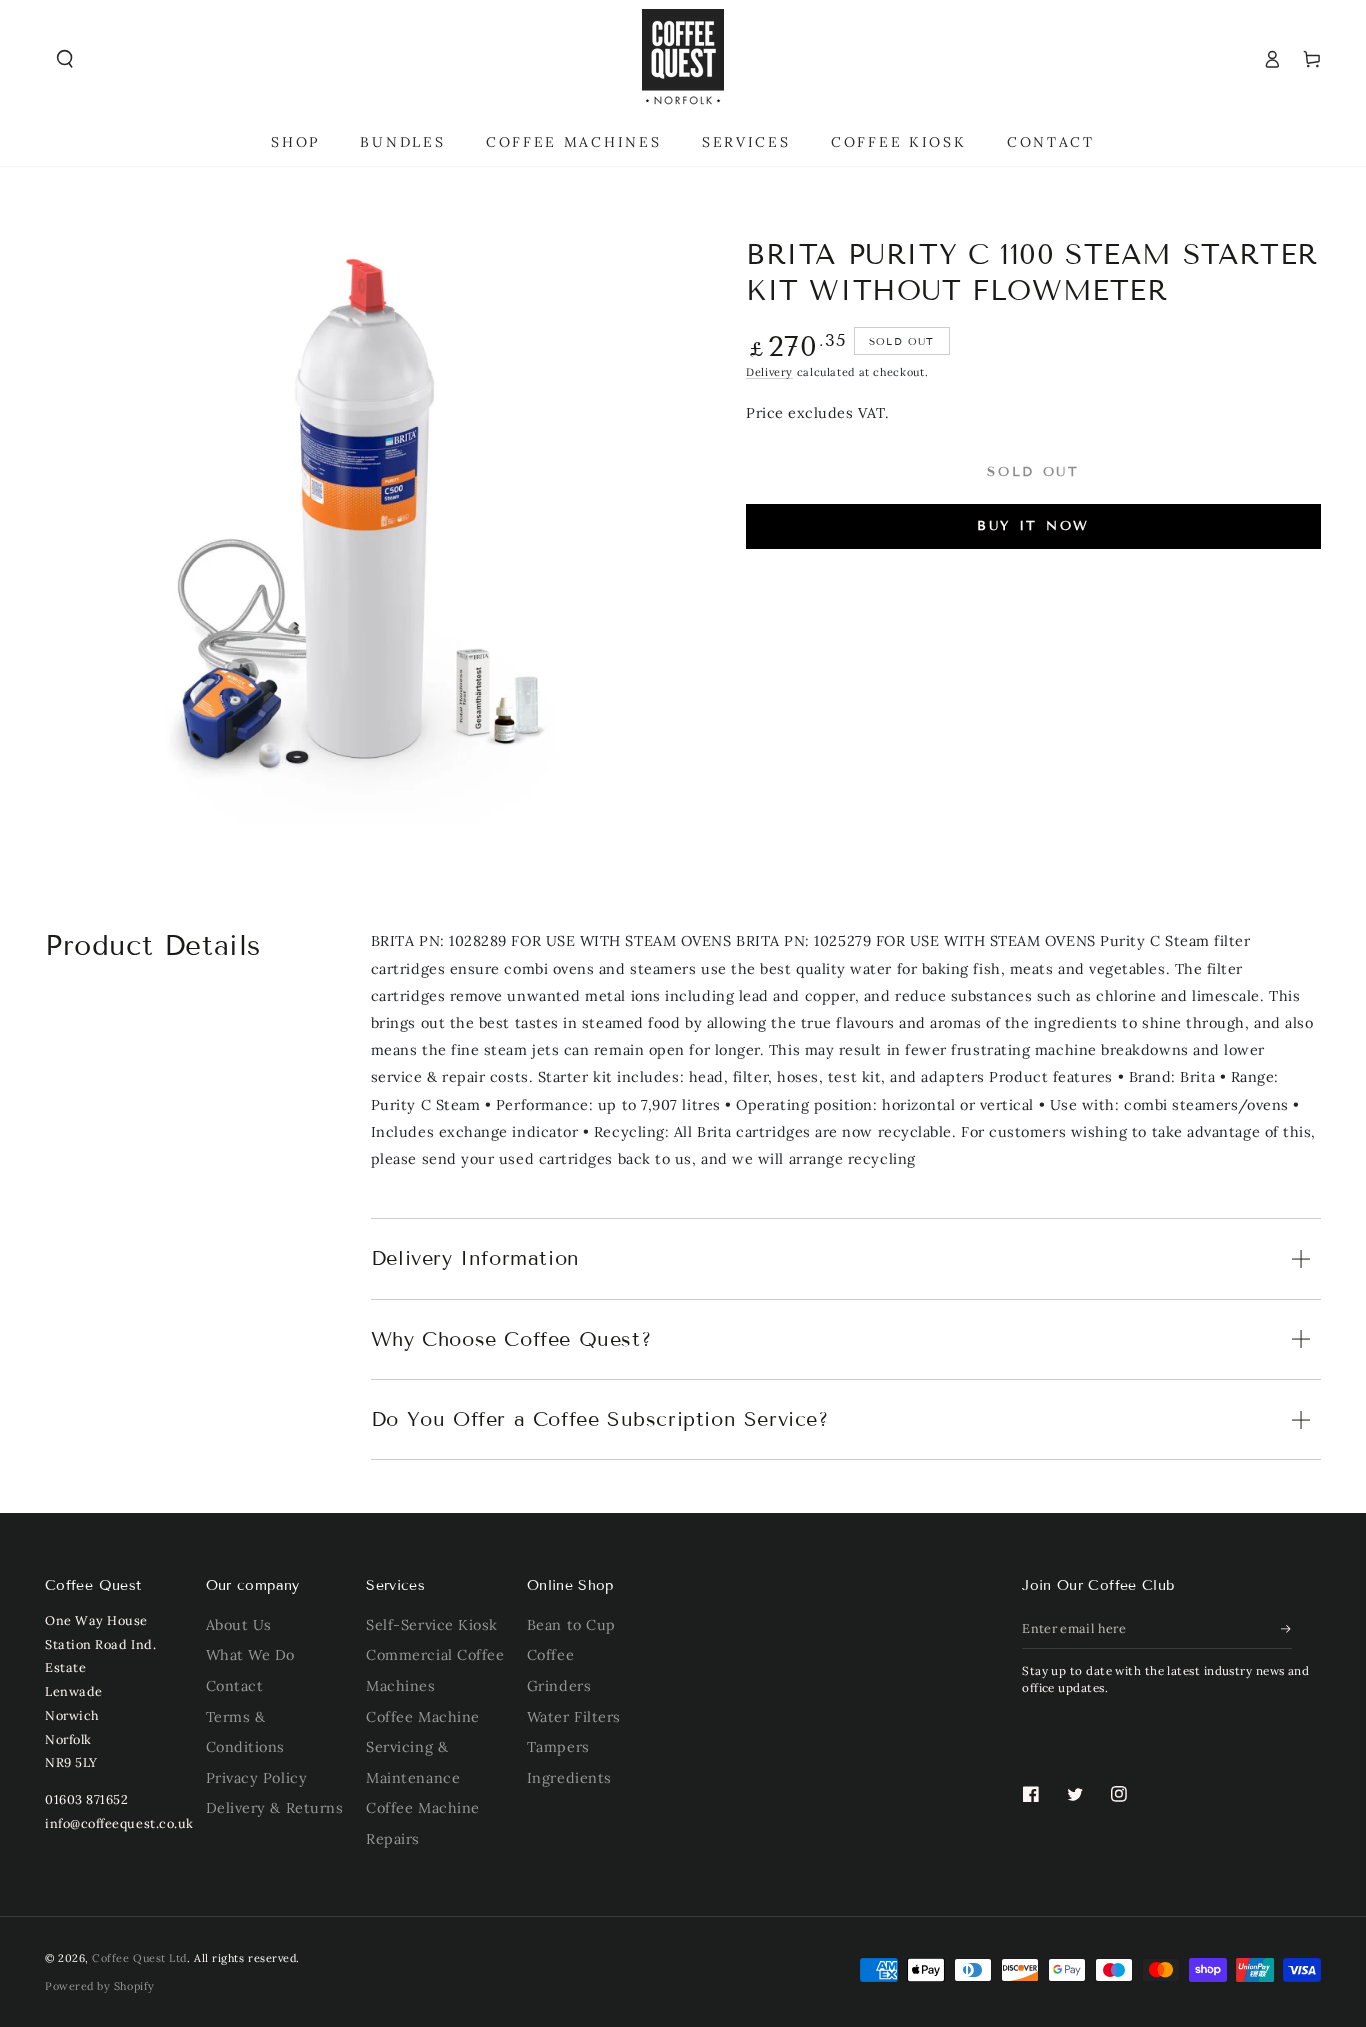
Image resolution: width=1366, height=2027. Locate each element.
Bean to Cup (571, 1625)
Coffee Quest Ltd (139, 1958)
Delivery (769, 372)
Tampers (558, 1747)
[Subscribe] (1287, 1629)
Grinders (559, 1686)
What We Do (250, 1655)
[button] (65, 59)
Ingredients (569, 1778)
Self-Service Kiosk (432, 1625)
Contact (235, 1686)
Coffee (550, 1655)
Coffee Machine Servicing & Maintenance (423, 1747)
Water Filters (574, 1717)
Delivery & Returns (275, 1808)
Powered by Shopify (100, 1986)
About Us (239, 1625)
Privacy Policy (257, 1778)
